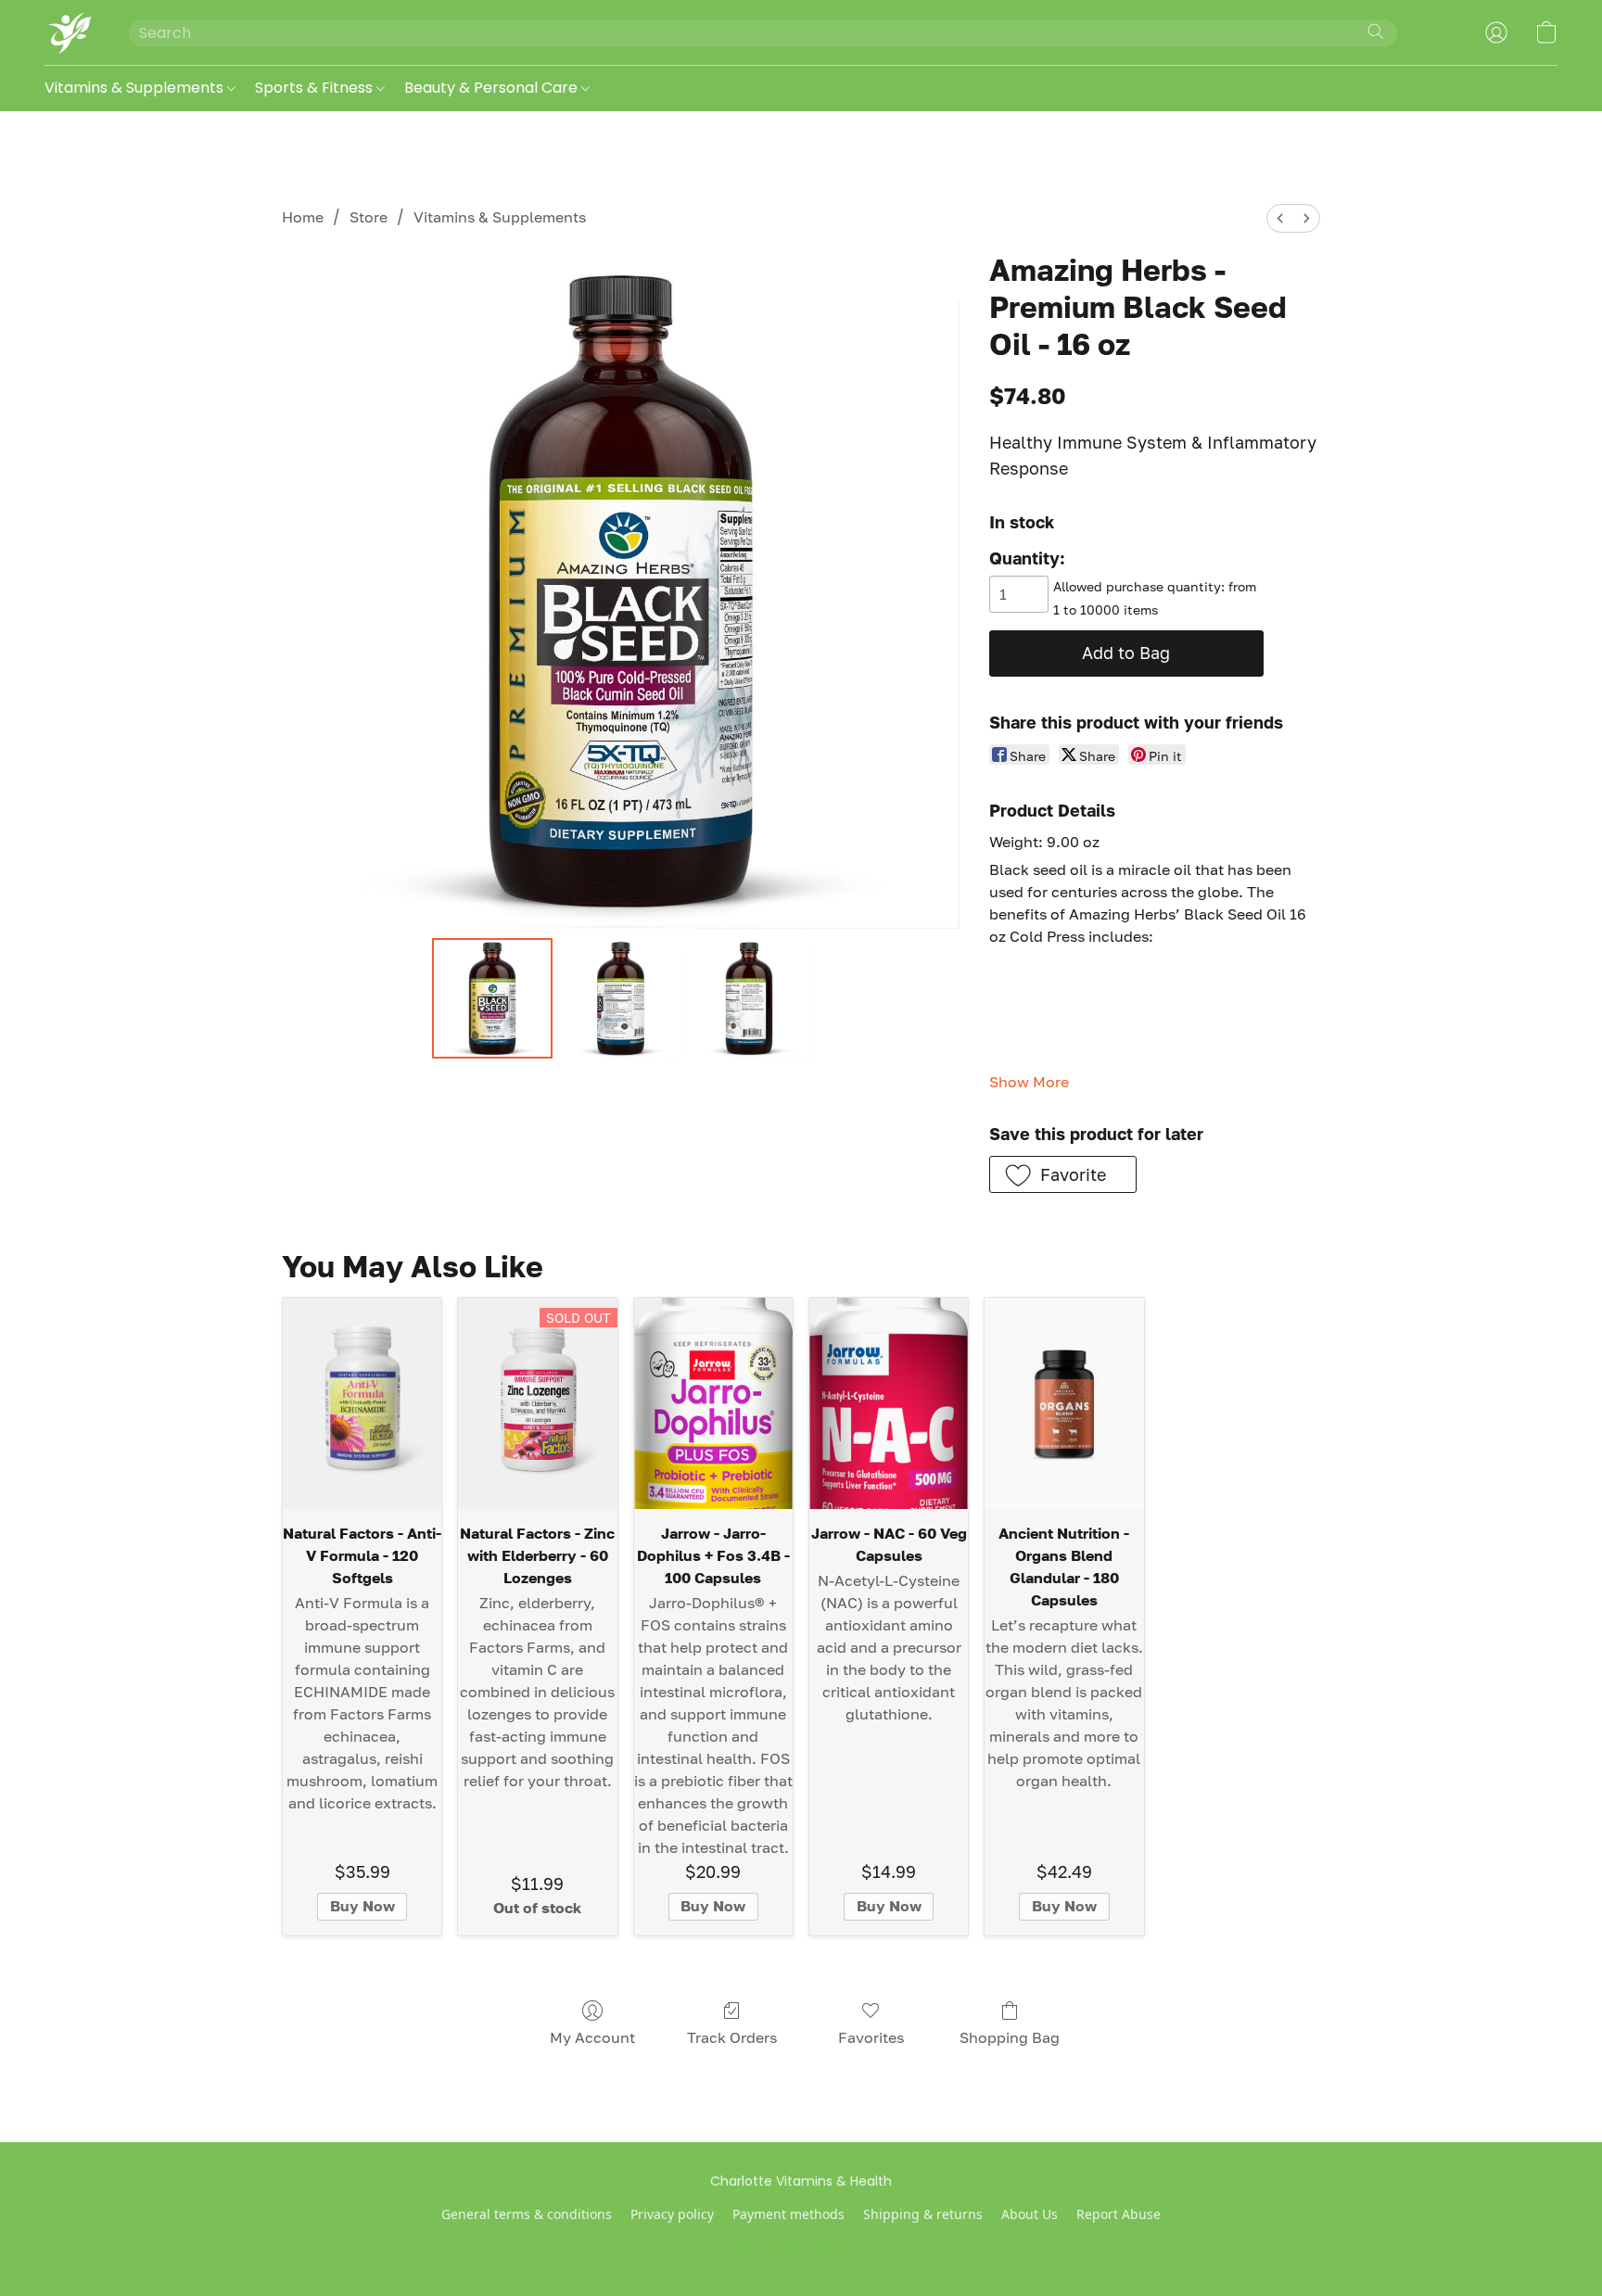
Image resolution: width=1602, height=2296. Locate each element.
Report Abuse (1119, 2214)
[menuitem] (1280, 218)
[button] (68, 32)
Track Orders (732, 2037)
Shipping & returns (923, 2214)
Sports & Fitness (316, 88)
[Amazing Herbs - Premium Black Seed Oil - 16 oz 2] (749, 998)
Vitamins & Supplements (136, 88)
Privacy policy (672, 2214)
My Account (592, 2037)
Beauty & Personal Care (493, 88)
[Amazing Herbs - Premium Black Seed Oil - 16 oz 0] (492, 998)
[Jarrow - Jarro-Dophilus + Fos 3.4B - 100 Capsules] (713, 1403)
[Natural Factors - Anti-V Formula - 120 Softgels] (362, 1403)
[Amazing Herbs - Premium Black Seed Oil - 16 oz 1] (620, 998)
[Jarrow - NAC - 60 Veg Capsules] (889, 1403)
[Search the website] (1376, 32)
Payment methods (788, 2214)
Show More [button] (1029, 1082)
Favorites (871, 2037)
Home (303, 217)
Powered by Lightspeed (801, 2246)
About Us (1030, 2214)
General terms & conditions (527, 2214)
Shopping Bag (1010, 2037)
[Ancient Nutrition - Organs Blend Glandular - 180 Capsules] (1064, 1403)
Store (369, 217)
